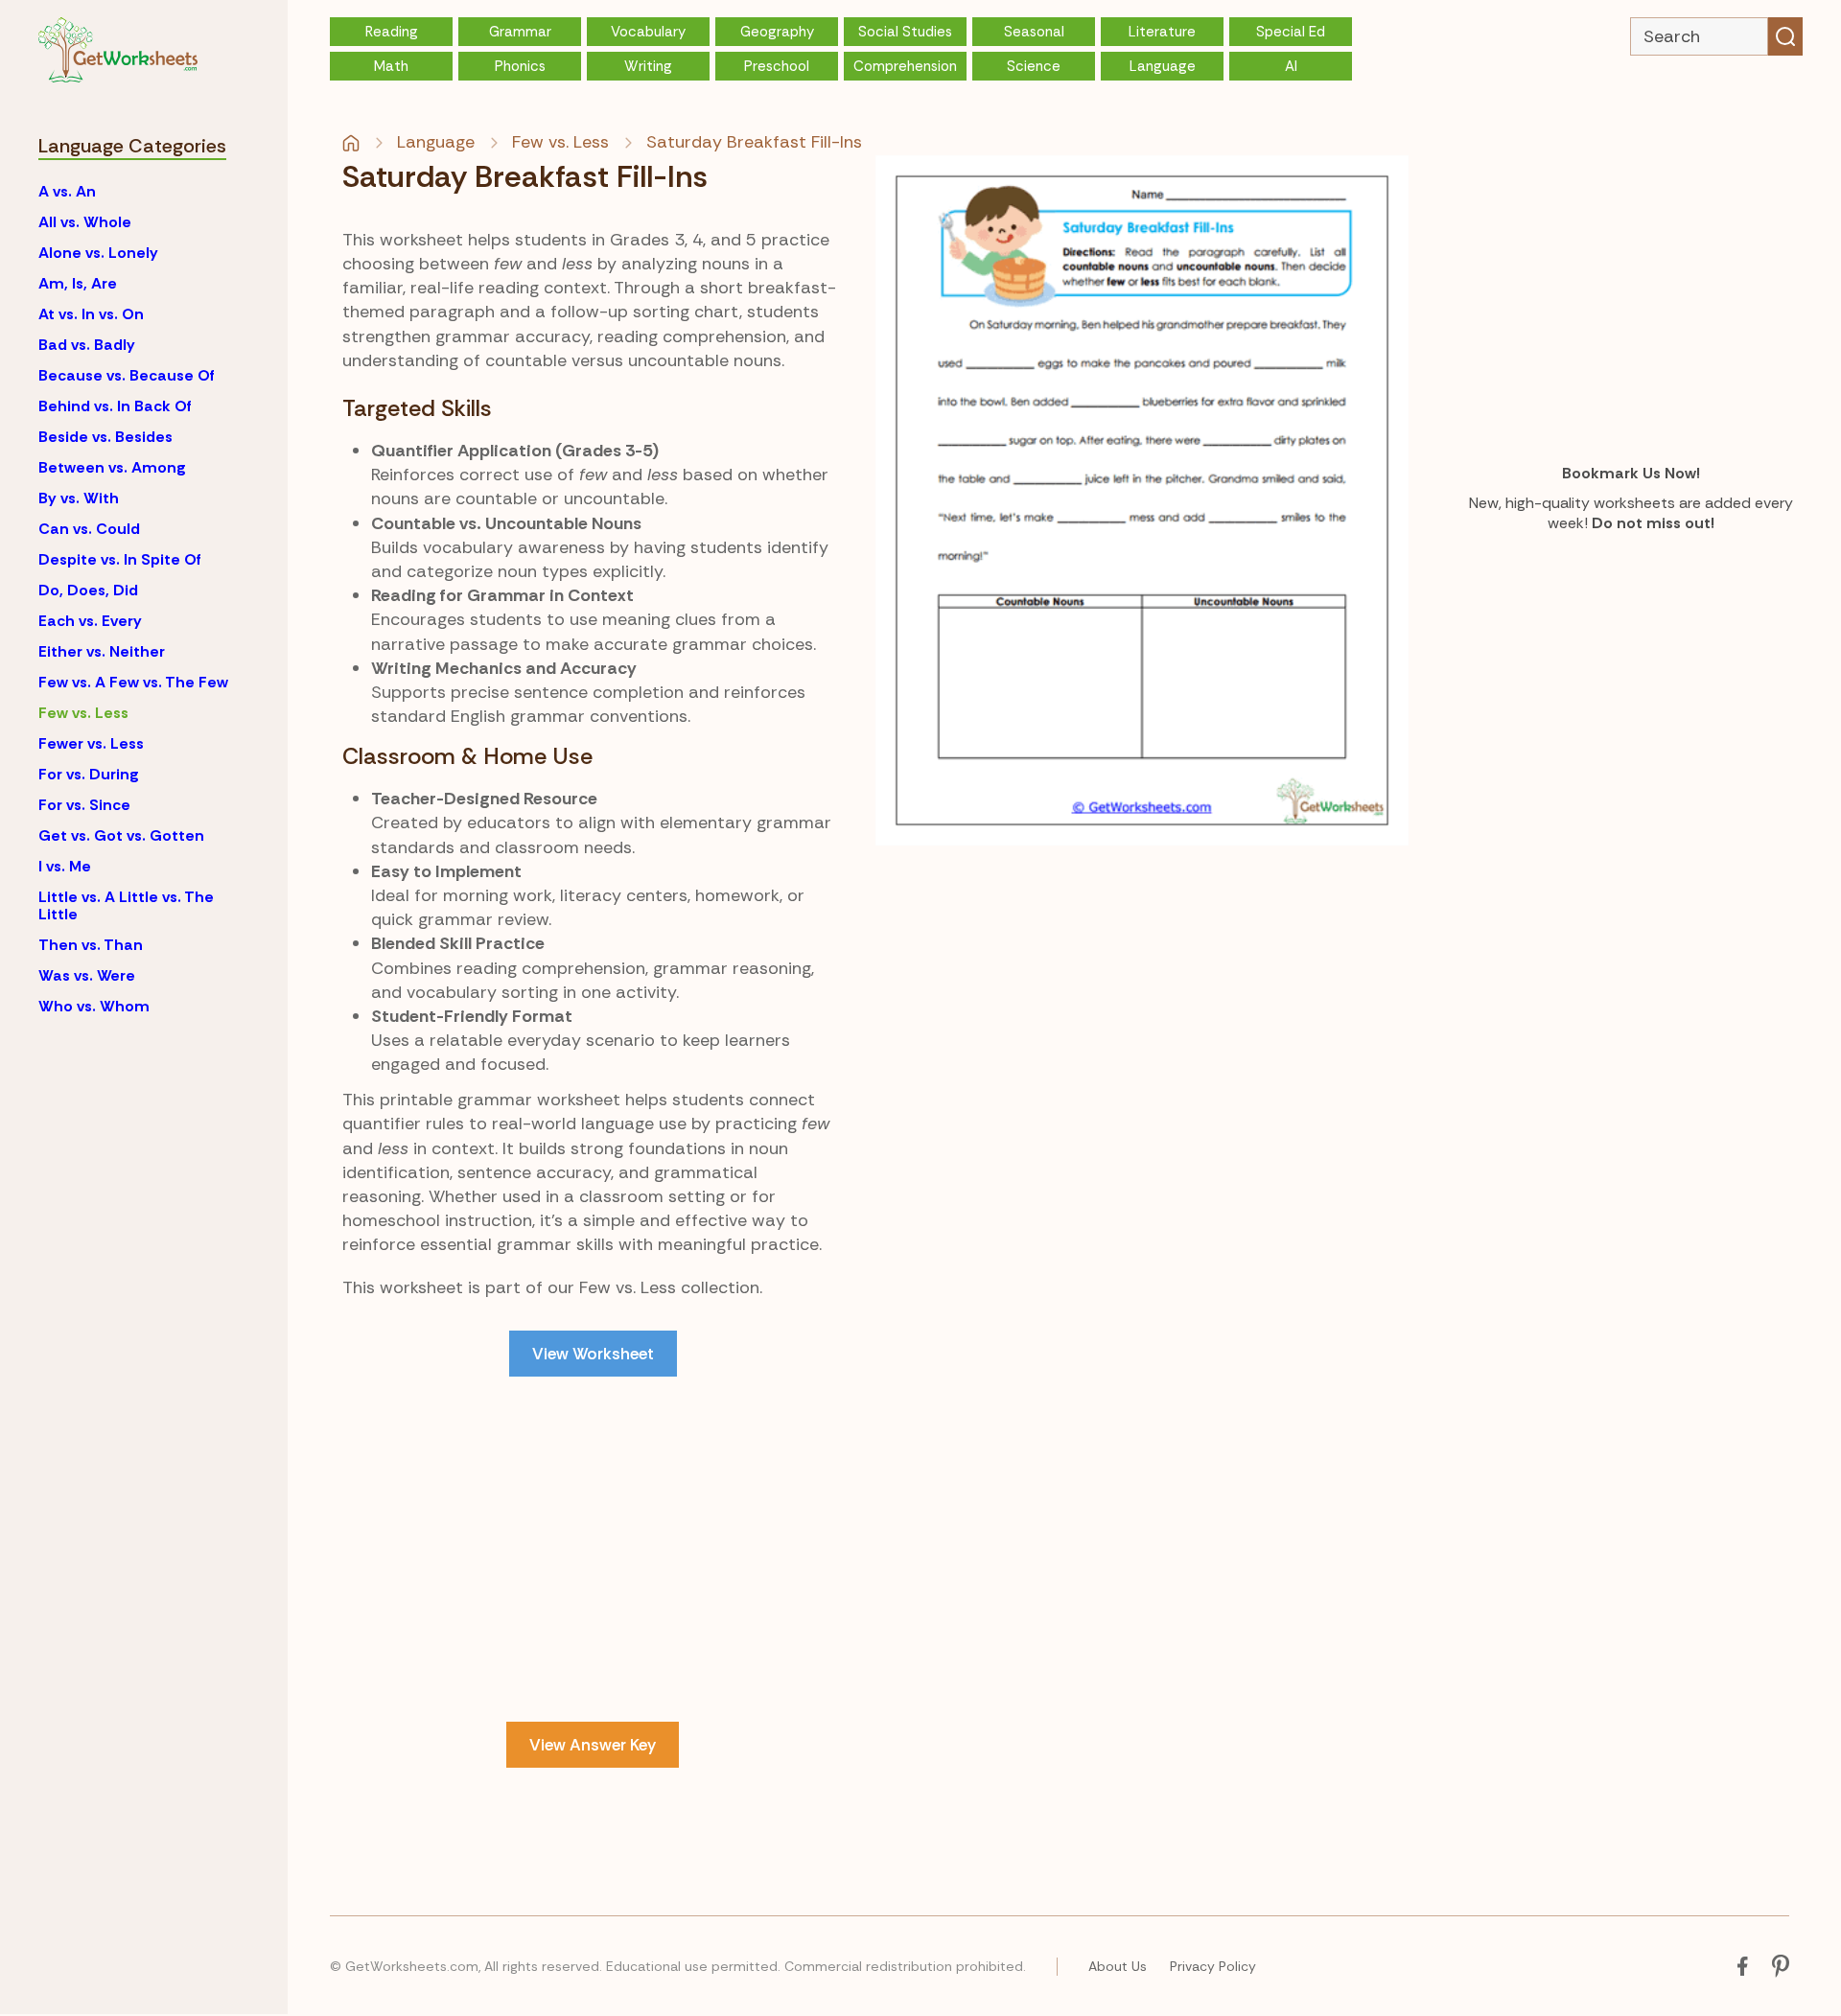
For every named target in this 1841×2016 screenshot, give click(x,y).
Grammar (520, 32)
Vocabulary (648, 32)
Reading (392, 32)
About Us (1118, 1966)
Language (1163, 66)
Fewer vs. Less (91, 743)
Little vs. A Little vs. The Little (126, 905)
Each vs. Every (90, 621)
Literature (1162, 32)
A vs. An (67, 191)
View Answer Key (593, 1745)
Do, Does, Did (88, 590)
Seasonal (1034, 32)
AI (1291, 66)
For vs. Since (84, 805)
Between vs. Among (112, 467)
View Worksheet (593, 1354)
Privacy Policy (1213, 1966)
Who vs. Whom (94, 1006)
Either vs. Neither (102, 651)
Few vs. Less (83, 713)
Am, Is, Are (78, 283)
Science (1034, 66)
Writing (648, 66)
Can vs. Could (89, 529)
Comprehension (905, 66)
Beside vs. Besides (105, 437)
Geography (777, 32)
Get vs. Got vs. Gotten (121, 835)
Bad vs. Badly (87, 345)
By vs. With (79, 498)
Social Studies (905, 32)
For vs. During (89, 774)
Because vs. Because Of (127, 375)
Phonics (520, 66)
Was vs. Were (87, 975)
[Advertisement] (593, 1549)
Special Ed (1291, 32)
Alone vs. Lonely (98, 253)
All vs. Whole (85, 222)
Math (391, 66)
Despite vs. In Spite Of (120, 559)
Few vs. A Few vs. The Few (133, 682)
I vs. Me (65, 866)
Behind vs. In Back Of (115, 406)
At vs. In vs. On (91, 314)
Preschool (777, 66)
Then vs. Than (91, 945)
